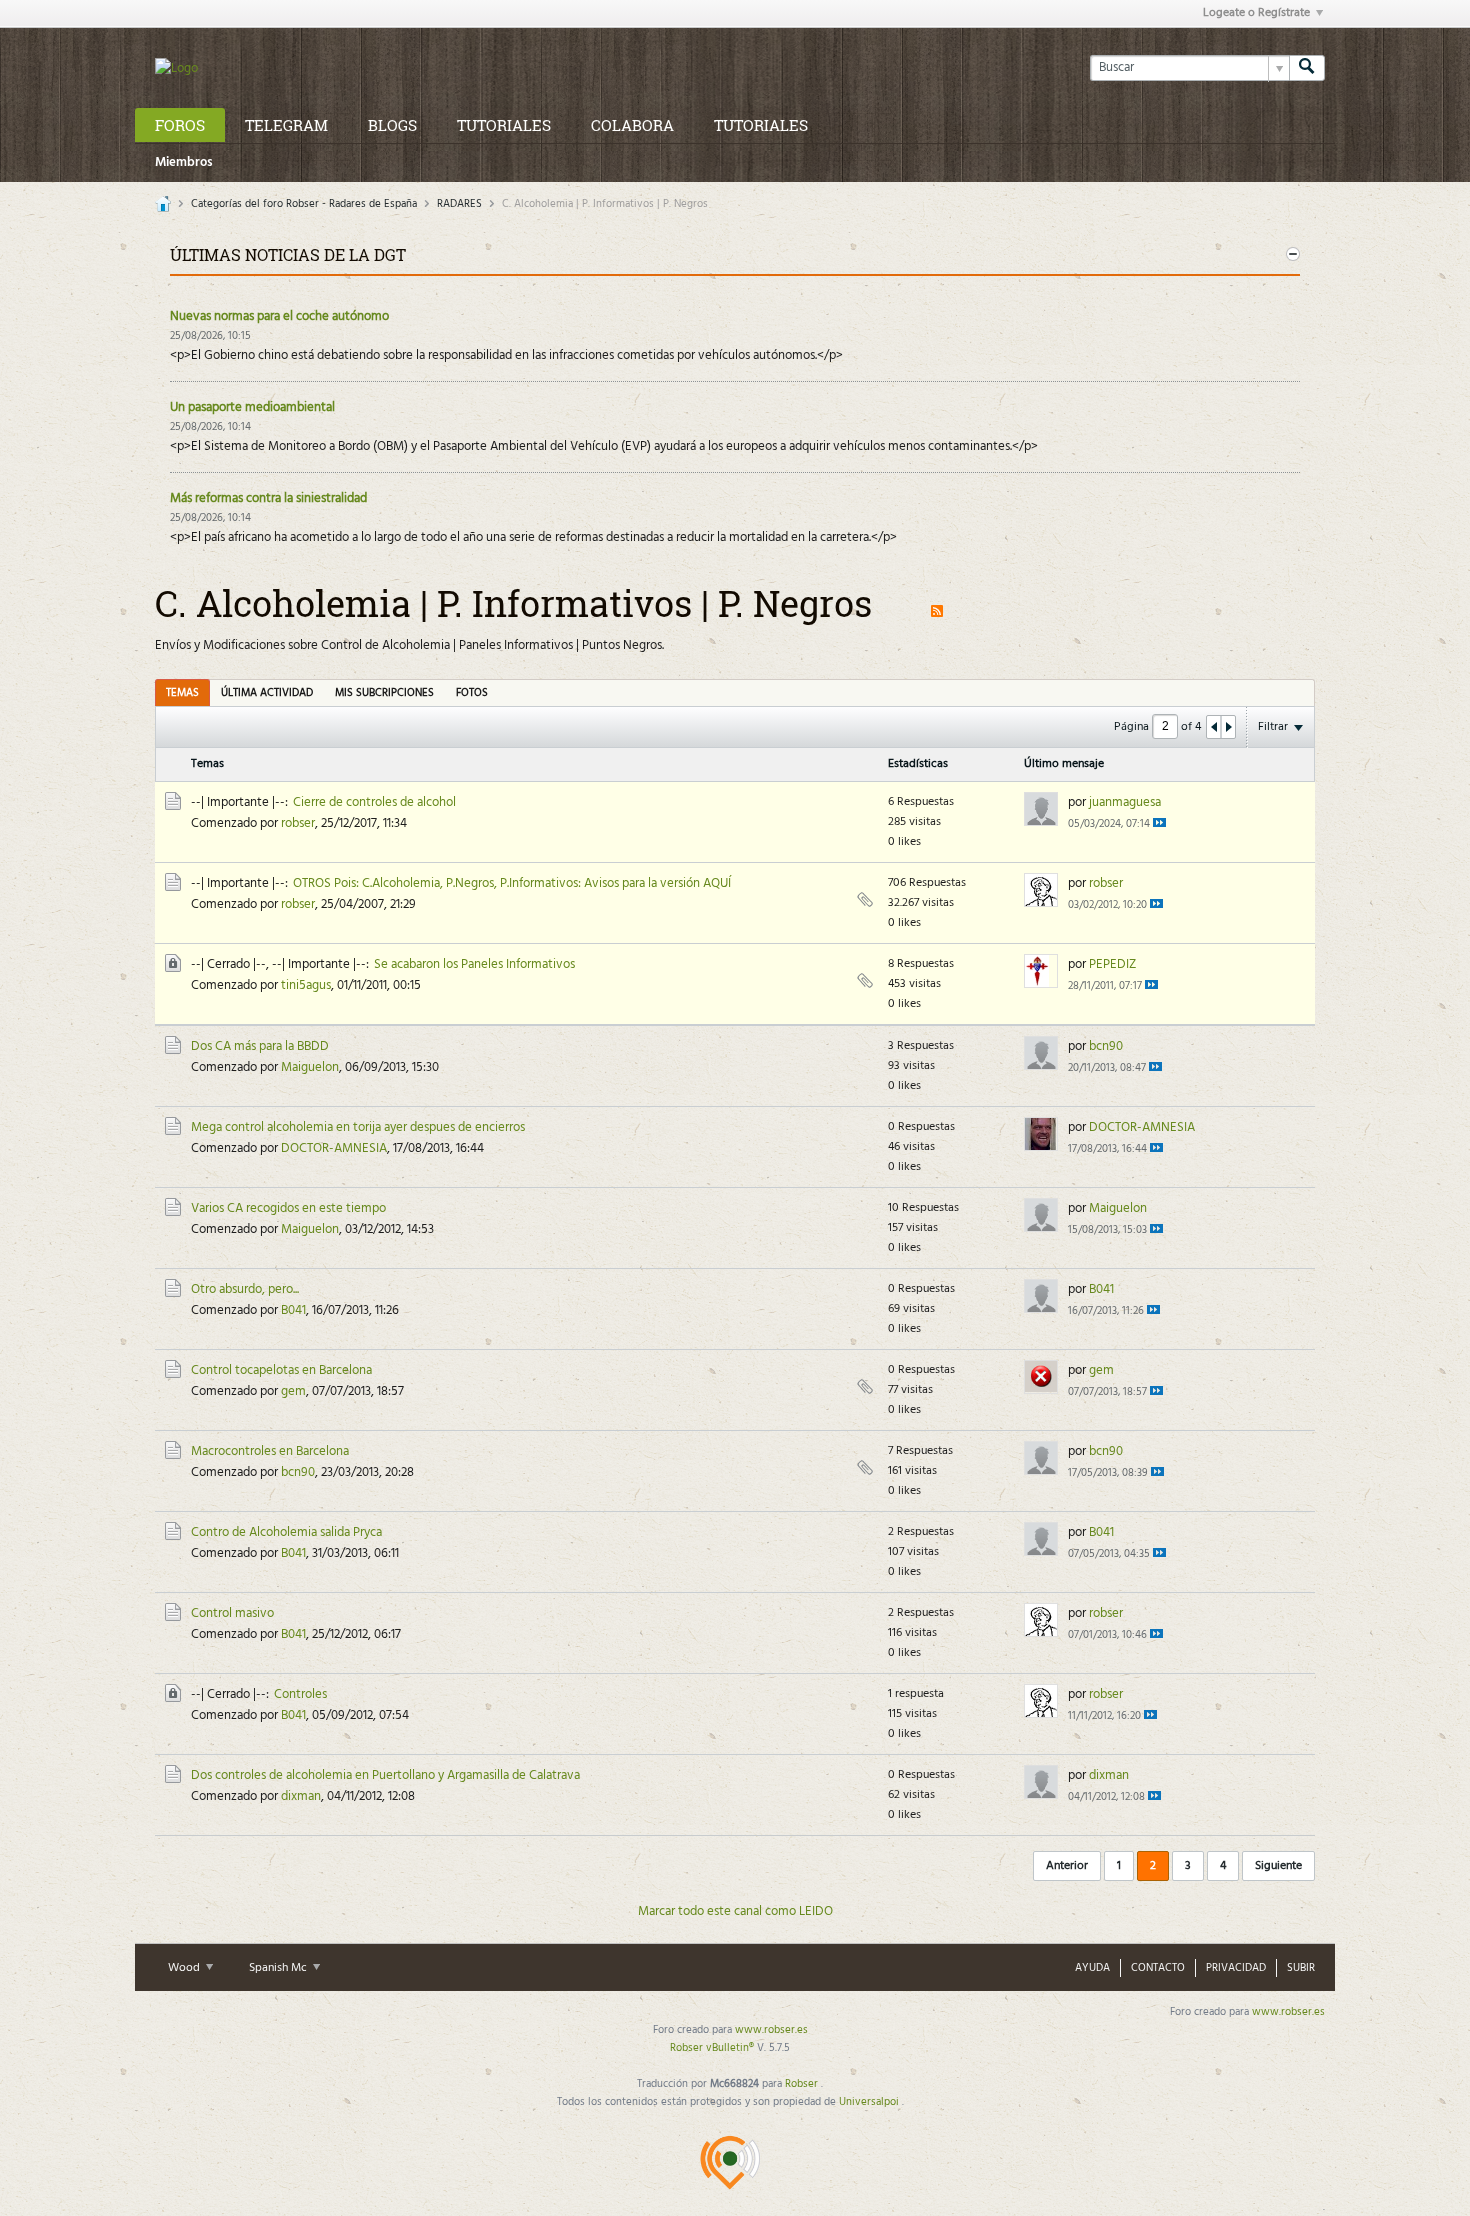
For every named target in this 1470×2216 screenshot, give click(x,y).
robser (298, 823)
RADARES (459, 204)
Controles (300, 1694)
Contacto (1158, 1968)
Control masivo (232, 1613)
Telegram (286, 125)
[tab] (182, 692)
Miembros (184, 162)
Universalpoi (870, 2102)
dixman (301, 1796)
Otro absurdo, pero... (245, 1289)
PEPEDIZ (1112, 964)
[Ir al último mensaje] (1159, 822)
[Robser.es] (730, 2162)
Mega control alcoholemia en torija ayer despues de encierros (358, 1127)
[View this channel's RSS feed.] (937, 603)
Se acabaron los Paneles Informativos (474, 964)
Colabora (632, 125)
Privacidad (1236, 1968)
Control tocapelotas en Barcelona (281, 1370)
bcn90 (1106, 1046)
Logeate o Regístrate (1256, 13)
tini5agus (306, 985)
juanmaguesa (1125, 802)
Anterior (1067, 1866)
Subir (1301, 1968)
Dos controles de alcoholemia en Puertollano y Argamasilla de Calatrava (385, 1775)
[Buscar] (1307, 68)
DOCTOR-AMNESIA (334, 1148)
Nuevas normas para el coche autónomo (279, 316)
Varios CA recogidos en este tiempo (288, 1208)
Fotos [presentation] (472, 693)
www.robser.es (1288, 2012)
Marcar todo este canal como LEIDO (735, 1911)
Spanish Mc (279, 1968)
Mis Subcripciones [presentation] (384, 693)
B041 (293, 1310)
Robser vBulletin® (713, 2048)
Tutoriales (504, 125)
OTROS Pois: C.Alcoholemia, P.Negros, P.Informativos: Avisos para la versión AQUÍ (512, 883)
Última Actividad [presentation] (267, 693)
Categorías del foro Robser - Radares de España (304, 204)
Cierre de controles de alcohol (374, 802)
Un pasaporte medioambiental (252, 407)
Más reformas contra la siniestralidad (268, 498)
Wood (185, 1968)
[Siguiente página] (1228, 727)
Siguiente (1278, 1866)
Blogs (392, 125)
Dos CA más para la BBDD (260, 1046)
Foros (180, 125)
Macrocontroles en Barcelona (270, 1451)
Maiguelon (310, 1067)
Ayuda (1092, 1968)
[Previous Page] (1214, 727)
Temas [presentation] (182, 693)
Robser (803, 2084)
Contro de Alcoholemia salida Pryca (286, 1532)
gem (293, 1391)
